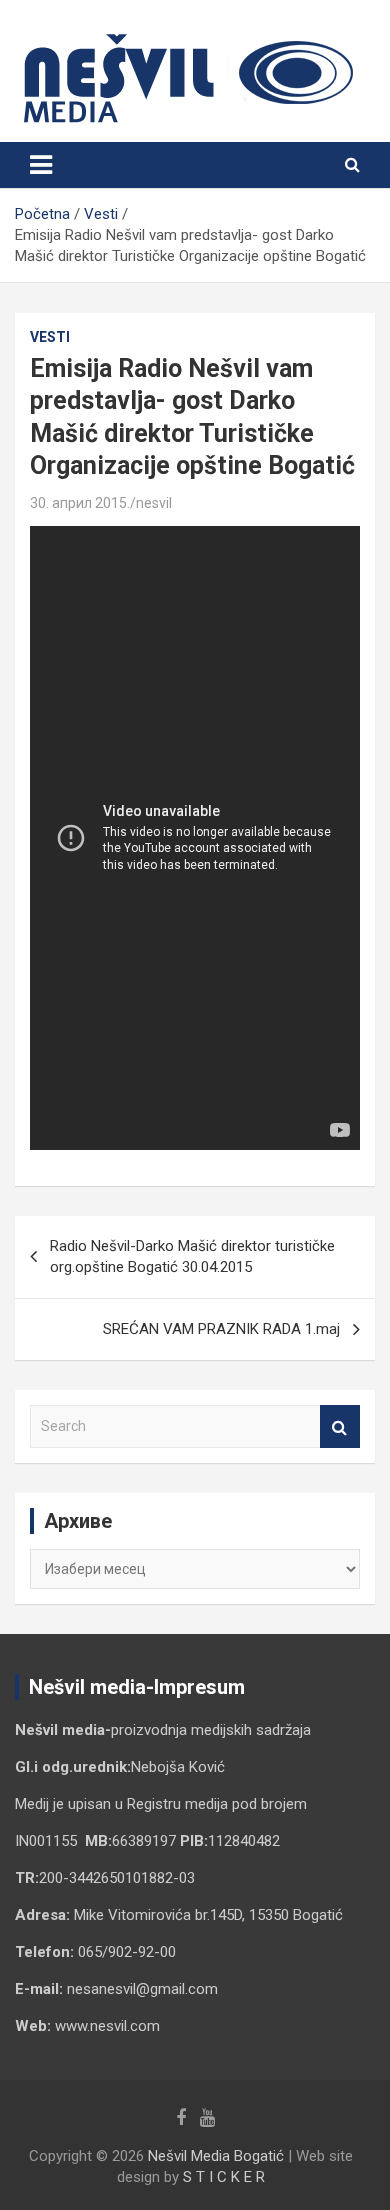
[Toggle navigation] (41, 165)
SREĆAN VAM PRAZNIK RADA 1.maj (221, 1329)
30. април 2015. (80, 503)
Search (340, 1426)
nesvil (154, 503)
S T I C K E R (224, 2177)
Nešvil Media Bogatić (216, 2156)
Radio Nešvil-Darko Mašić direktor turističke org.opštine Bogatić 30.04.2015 (192, 1256)
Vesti (50, 337)
